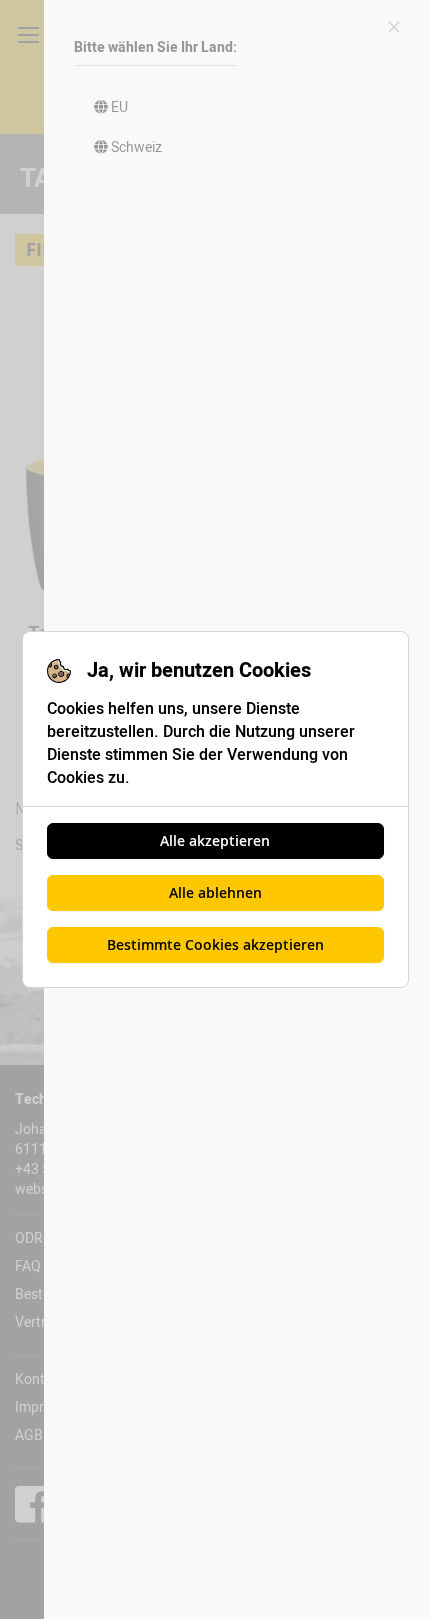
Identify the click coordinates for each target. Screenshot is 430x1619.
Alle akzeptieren (215, 840)
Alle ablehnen (215, 892)
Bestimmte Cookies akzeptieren (215, 944)
